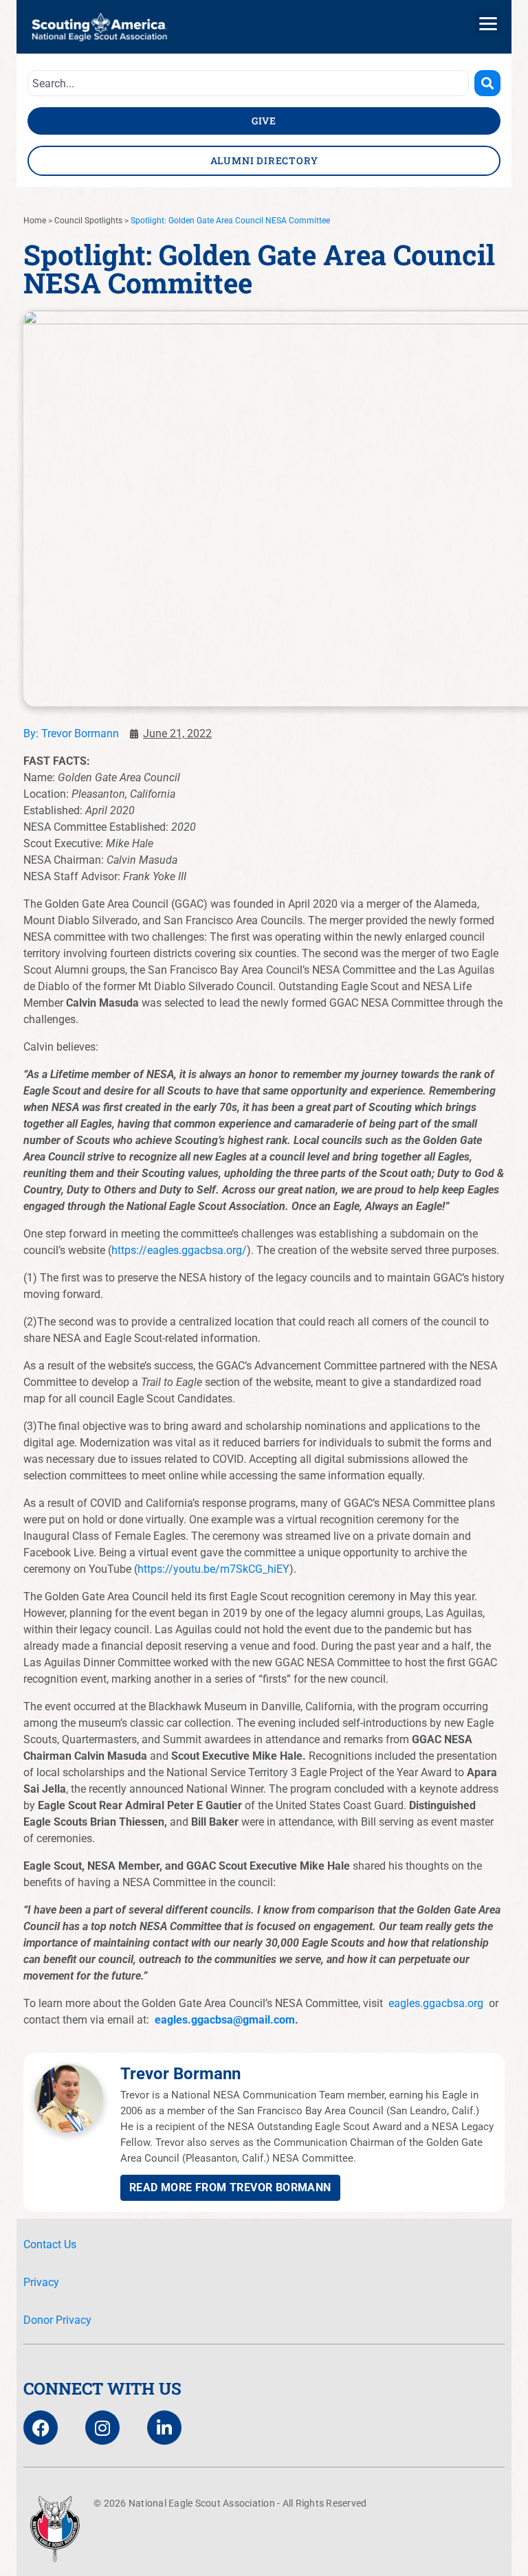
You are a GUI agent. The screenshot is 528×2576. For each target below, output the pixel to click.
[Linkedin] (164, 2428)
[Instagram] (102, 2428)
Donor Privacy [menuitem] (57, 2320)
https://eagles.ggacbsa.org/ (179, 1250)
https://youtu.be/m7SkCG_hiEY (213, 1569)
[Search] (487, 83)
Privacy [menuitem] (41, 2282)
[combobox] (248, 83)
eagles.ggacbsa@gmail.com (225, 2020)
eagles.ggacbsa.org (436, 2003)
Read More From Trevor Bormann (230, 2187)
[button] (488, 24)
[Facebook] (41, 2428)
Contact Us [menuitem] (50, 2244)
